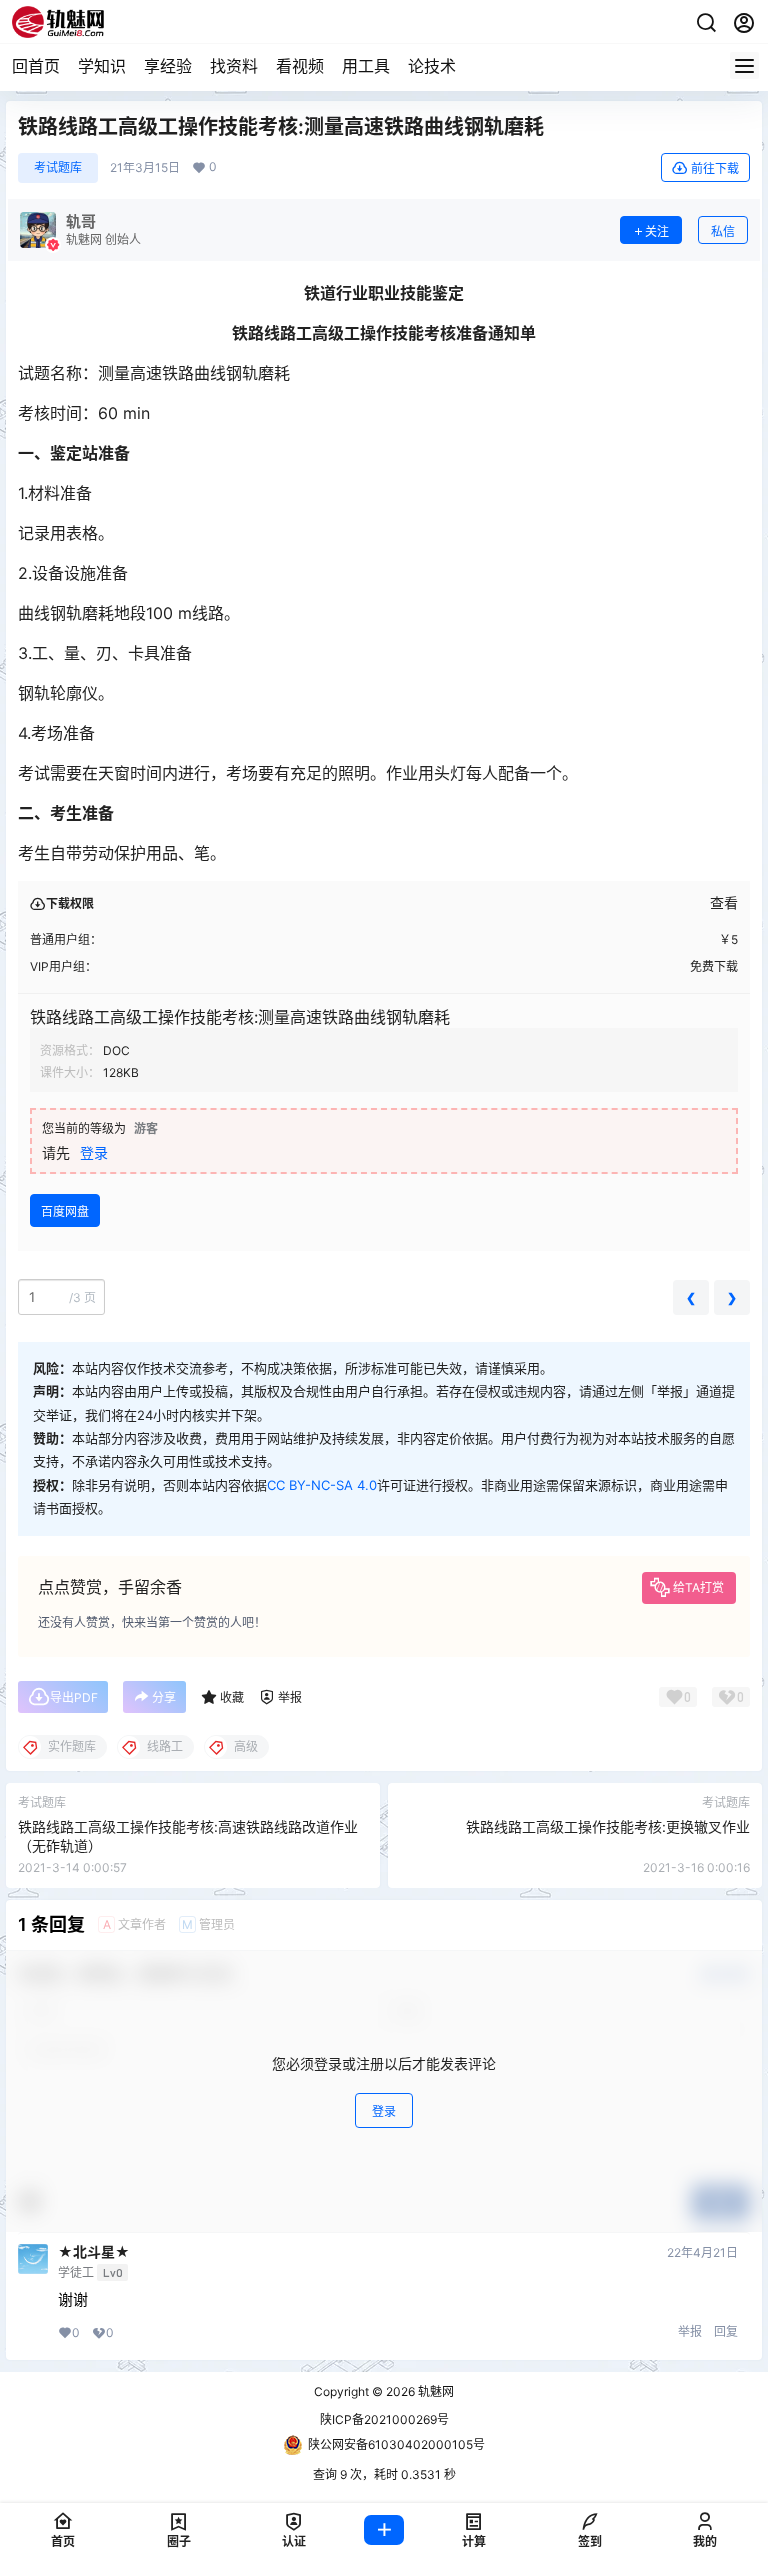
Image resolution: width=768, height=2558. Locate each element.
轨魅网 (434, 2391)
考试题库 (58, 167)
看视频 (300, 66)
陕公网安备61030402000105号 (396, 2444)
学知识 (102, 66)
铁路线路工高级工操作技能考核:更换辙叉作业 (608, 1826)
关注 (657, 231)
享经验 (168, 66)
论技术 (432, 66)
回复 (726, 2331)
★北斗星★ (94, 2252)
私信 (723, 231)
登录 (94, 1152)
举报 (690, 2331)
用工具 (366, 66)
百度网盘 (65, 1211)
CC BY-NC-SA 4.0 (322, 1485)
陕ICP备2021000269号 (384, 2419)
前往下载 (715, 168)
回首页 (36, 66)
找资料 (234, 66)
